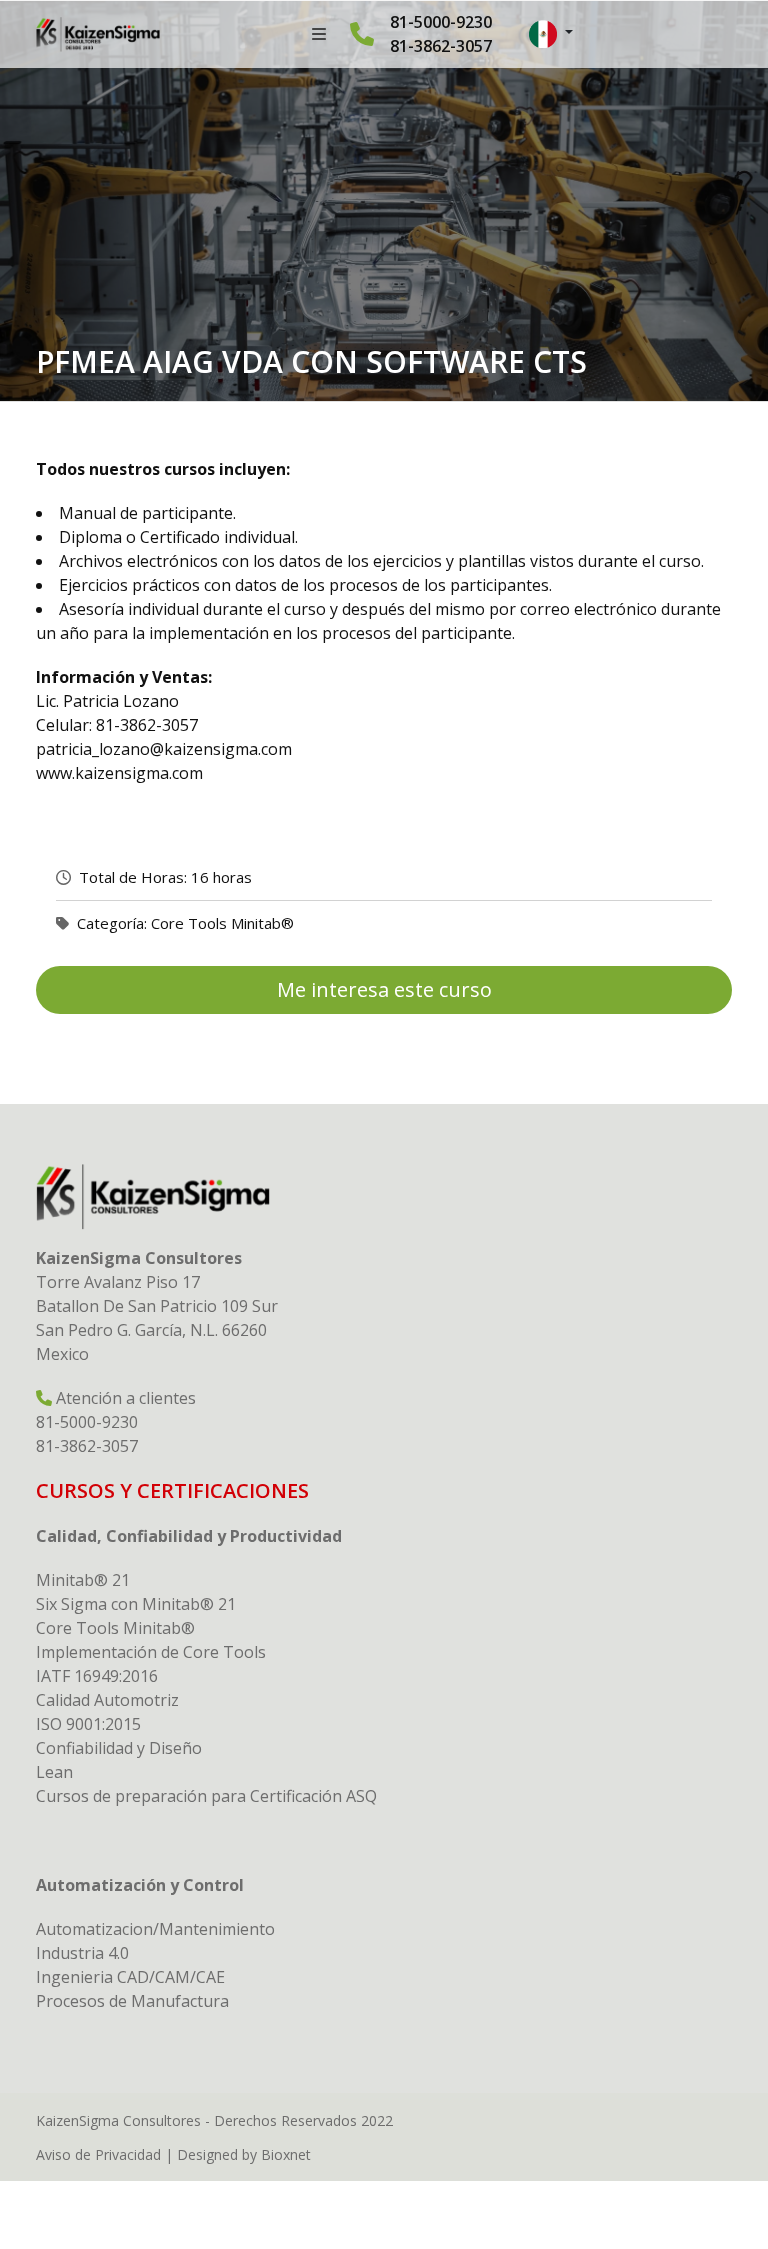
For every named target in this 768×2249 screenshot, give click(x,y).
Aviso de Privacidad (98, 2154)
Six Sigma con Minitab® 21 (136, 1604)
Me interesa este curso (384, 989)
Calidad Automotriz (107, 1700)
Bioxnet (286, 2154)
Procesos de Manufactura (132, 2001)
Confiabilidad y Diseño (119, 1748)
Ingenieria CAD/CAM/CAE (130, 1977)
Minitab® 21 (83, 1580)
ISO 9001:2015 (88, 1724)
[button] (551, 34)
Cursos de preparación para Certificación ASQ (206, 1796)
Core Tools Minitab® (222, 923)
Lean (54, 1772)
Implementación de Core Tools (151, 1652)
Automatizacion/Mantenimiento (155, 1929)
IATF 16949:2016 (97, 1676)
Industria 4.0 (82, 1953)
